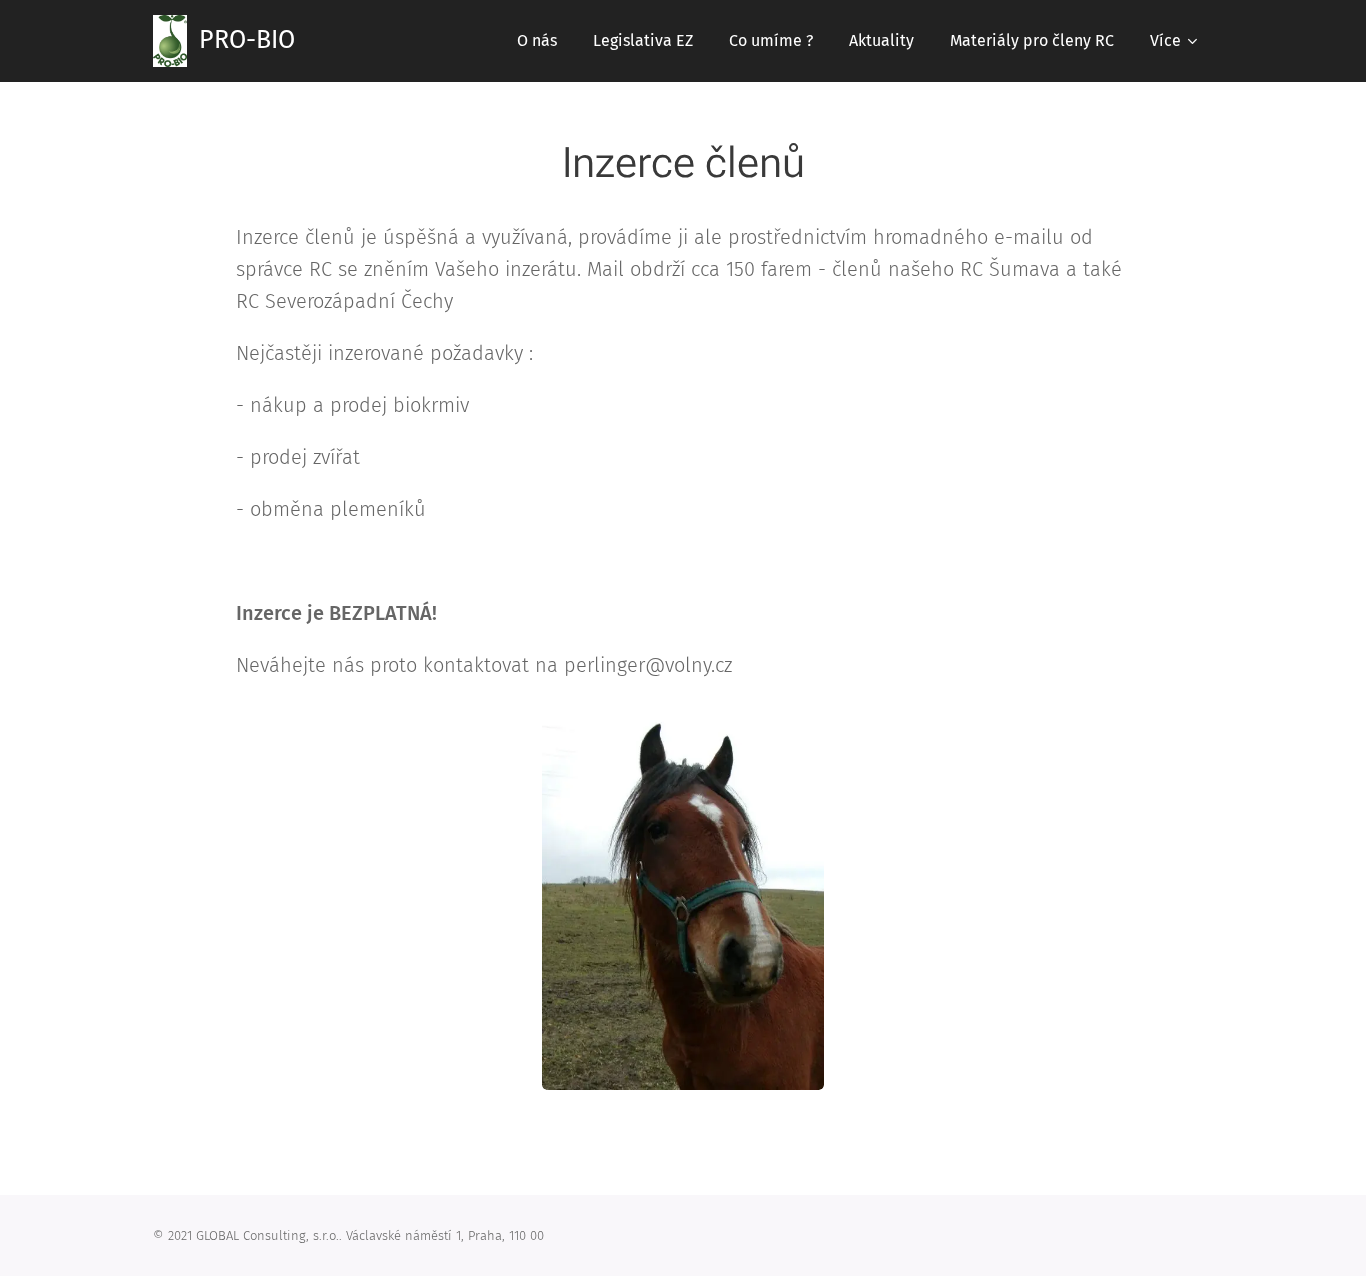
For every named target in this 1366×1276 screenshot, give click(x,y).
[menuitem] (537, 41)
